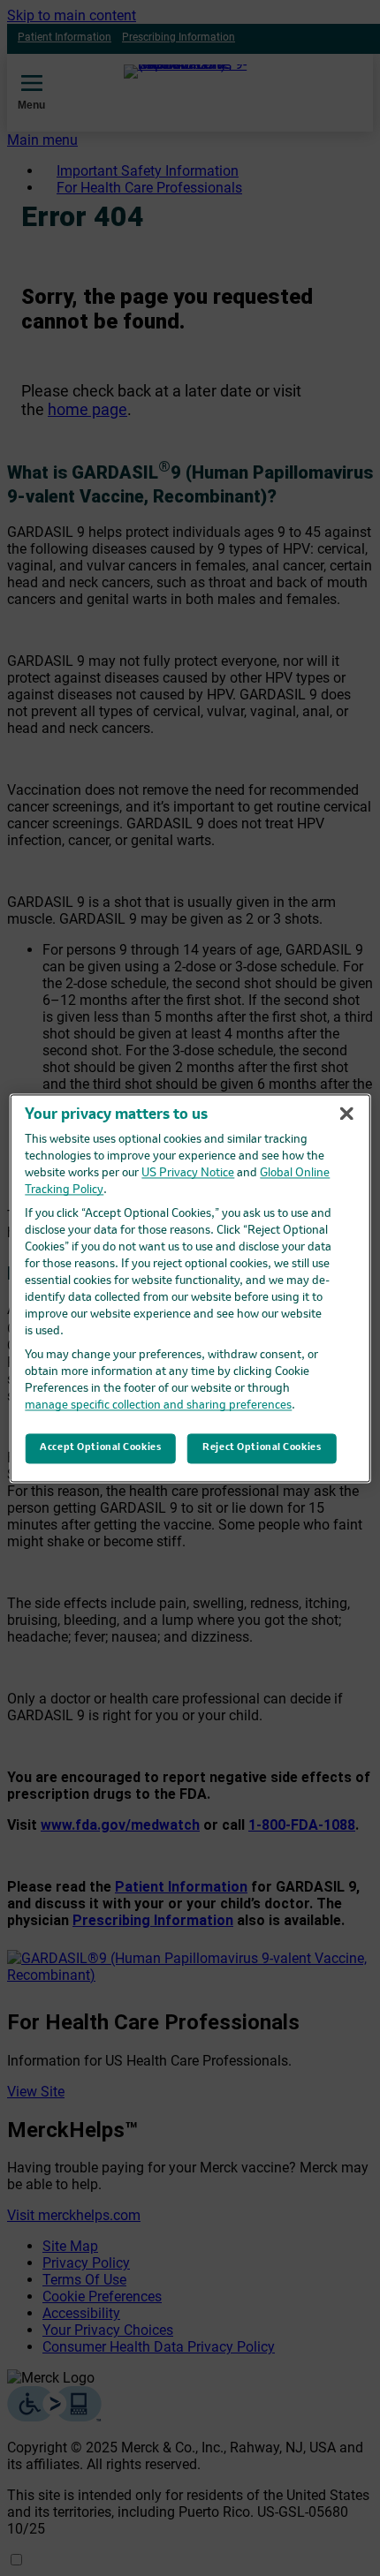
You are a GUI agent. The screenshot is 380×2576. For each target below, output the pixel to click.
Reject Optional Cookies (262, 1447)
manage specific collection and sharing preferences (158, 1405)
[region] (190, 1288)
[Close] (346, 1114)
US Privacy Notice (188, 1173)
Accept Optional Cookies (100, 1447)
